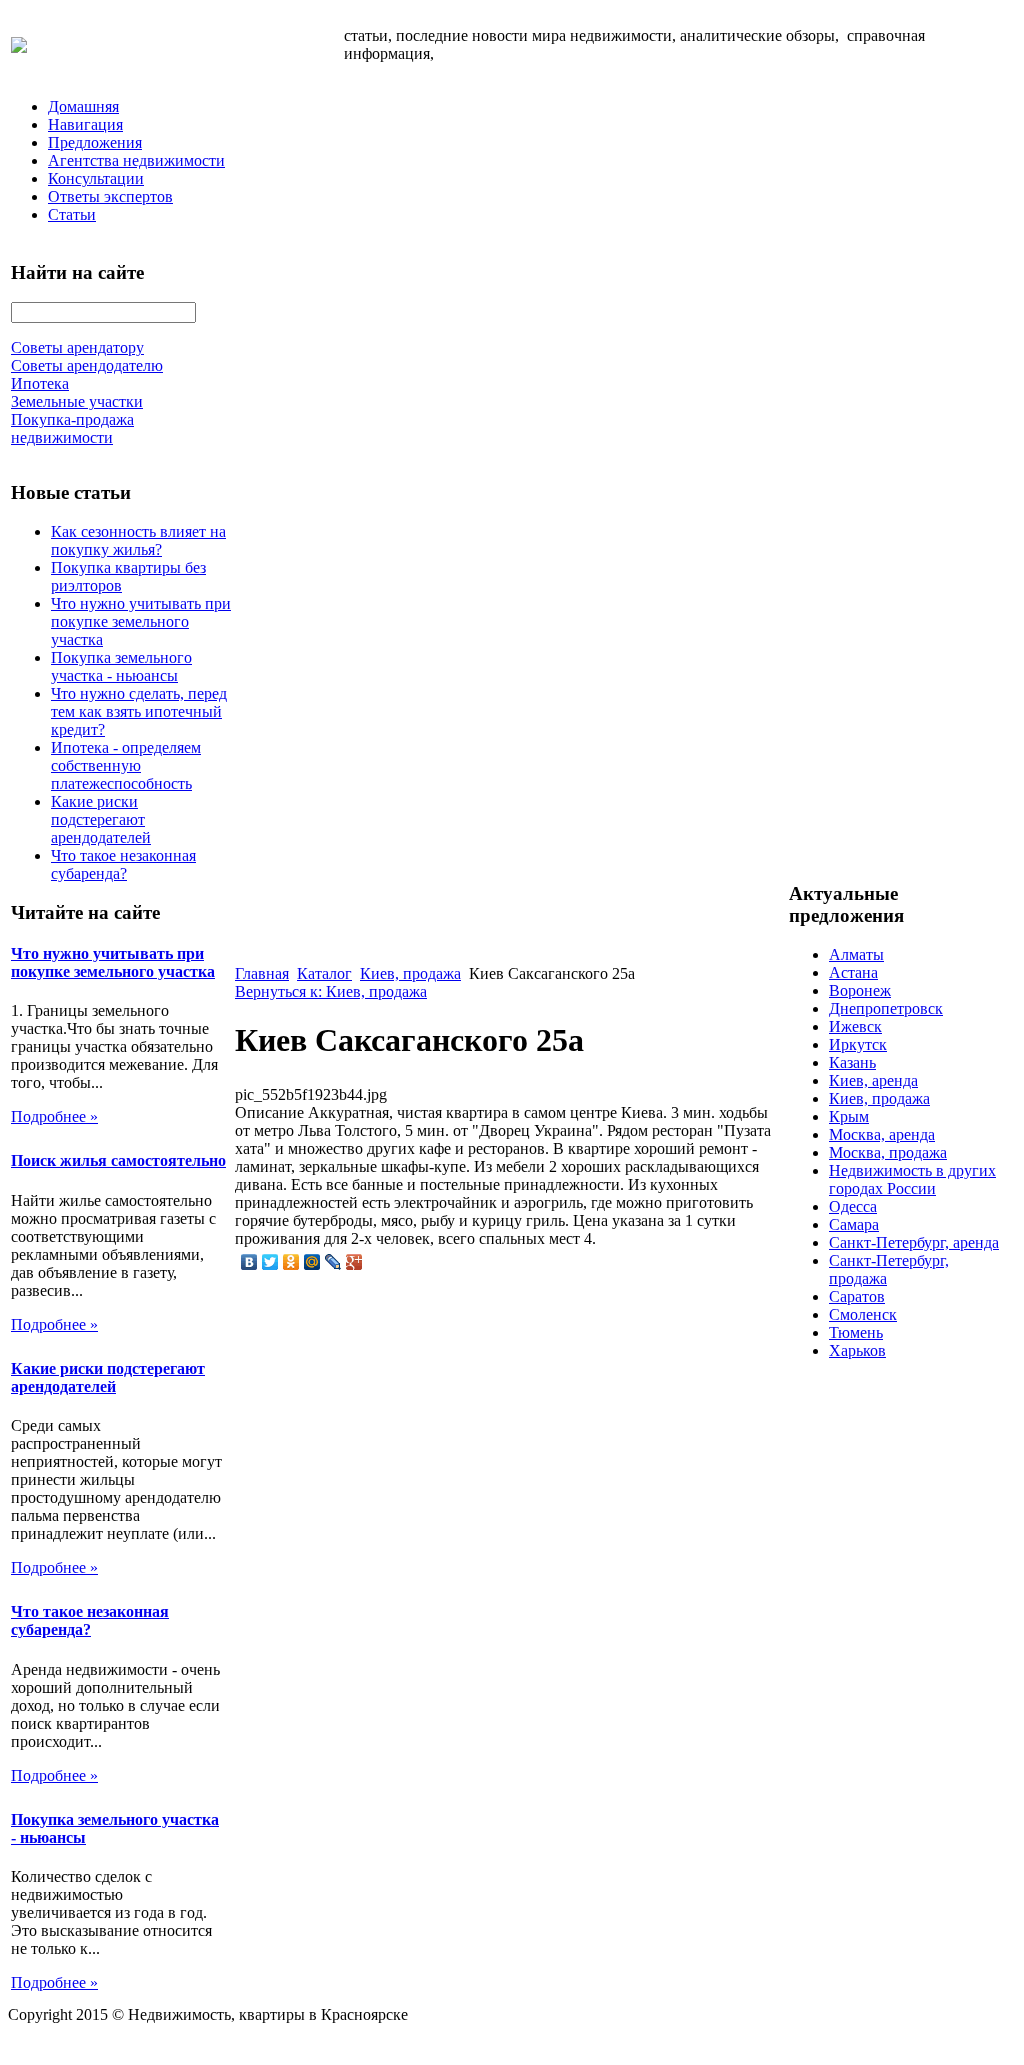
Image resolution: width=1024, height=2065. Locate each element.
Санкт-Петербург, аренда (914, 1242)
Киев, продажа (410, 973)
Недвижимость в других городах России (912, 1179)
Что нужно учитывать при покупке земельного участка (141, 621)
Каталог (324, 973)
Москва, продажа (888, 1152)
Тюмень (856, 1332)
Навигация (85, 124)
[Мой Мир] (312, 1262)
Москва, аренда (882, 1134)
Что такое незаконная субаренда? (123, 864)
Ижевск (855, 1026)
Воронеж (860, 990)
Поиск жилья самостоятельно (118, 1160)
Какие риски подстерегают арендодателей (101, 819)
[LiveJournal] (333, 1262)
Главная (262, 973)
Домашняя (83, 106)
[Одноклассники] (291, 1262)
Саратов (857, 1296)
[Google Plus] (354, 1262)
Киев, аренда (873, 1080)
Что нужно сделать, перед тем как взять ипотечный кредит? (139, 711)
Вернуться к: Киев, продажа (331, 991)
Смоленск (863, 1314)
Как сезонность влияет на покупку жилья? (138, 540)
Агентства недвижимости (136, 160)
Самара (854, 1224)
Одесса (853, 1206)
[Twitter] (270, 1262)
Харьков (857, 1350)
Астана (853, 972)
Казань (852, 1062)
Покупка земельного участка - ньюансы (121, 666)
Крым (849, 1116)
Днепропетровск (886, 1008)
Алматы (856, 954)
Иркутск (858, 1044)
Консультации (96, 178)
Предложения (95, 142)
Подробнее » (54, 1116)
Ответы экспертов (110, 196)
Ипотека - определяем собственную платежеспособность (126, 765)
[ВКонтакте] (249, 1262)
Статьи (72, 214)
